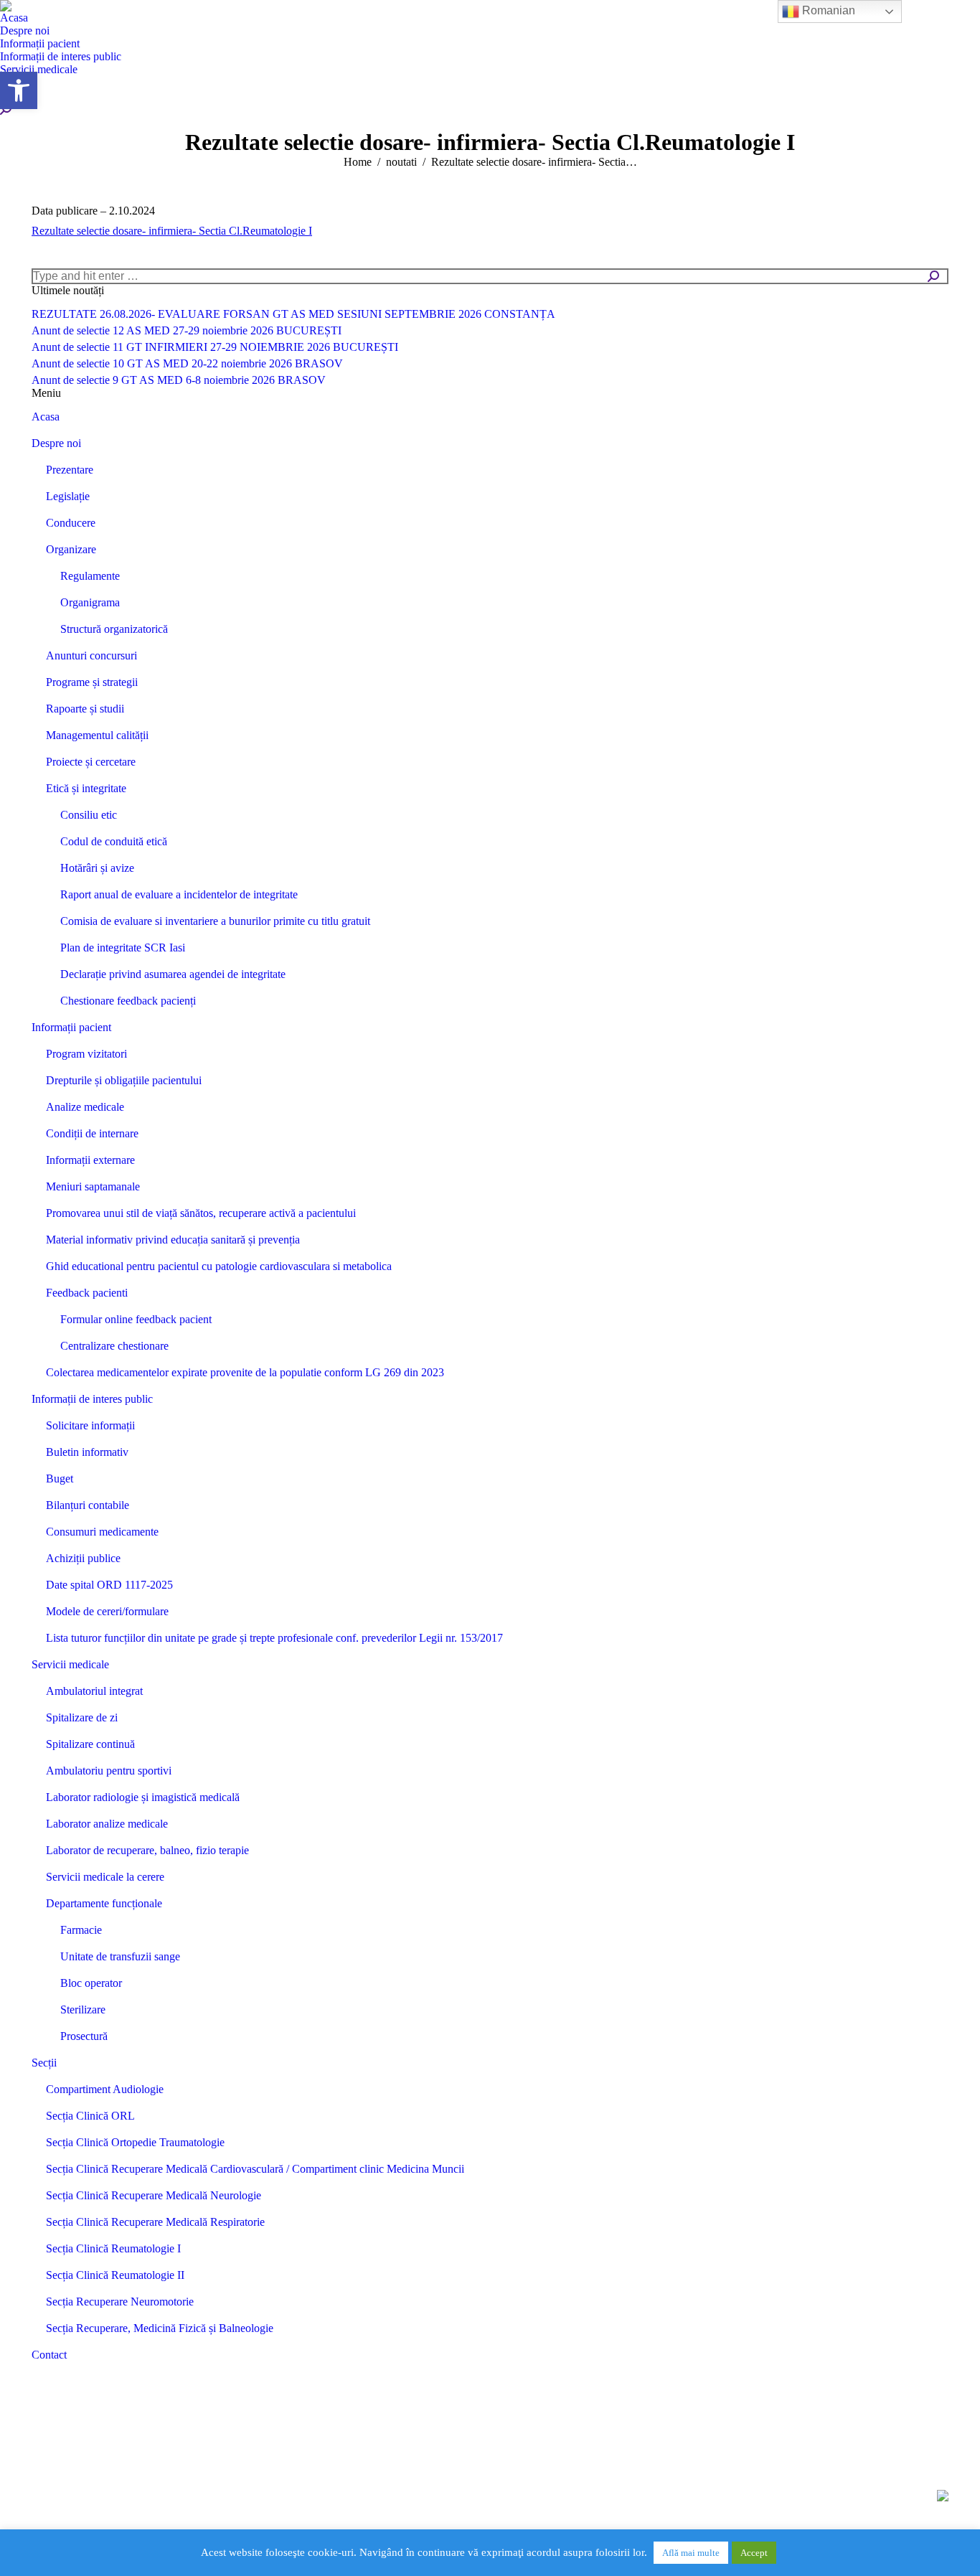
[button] (19, 90)
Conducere (71, 523)
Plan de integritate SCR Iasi (123, 948)
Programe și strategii (92, 682)
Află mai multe (691, 2553)
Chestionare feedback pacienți (128, 1001)
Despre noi (56, 443)
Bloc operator (91, 1983)
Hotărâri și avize (97, 868)
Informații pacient (71, 1027)
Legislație (68, 496)
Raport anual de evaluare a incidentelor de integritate (179, 894)
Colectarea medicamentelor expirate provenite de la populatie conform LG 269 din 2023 (245, 1372)
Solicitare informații (90, 1425)
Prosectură (84, 2036)
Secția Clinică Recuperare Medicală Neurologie (154, 2195)
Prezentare (70, 470)
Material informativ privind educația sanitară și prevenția (173, 1240)
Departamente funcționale (104, 1903)
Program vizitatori (86, 1054)
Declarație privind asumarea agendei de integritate (173, 974)
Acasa (46, 417)
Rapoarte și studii (85, 709)
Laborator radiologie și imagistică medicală (143, 1797)
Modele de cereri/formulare (107, 1611)
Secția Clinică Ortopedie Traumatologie (135, 2142)
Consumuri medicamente (102, 1532)
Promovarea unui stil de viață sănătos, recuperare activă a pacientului (201, 1213)
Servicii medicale (70, 1664)
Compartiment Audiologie (105, 2089)
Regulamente (90, 576)
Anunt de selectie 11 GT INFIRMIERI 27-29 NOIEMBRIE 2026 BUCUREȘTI (215, 347)
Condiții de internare (92, 1133)
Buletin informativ (87, 1452)
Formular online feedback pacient (136, 1319)
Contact (49, 2355)
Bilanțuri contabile (88, 1505)
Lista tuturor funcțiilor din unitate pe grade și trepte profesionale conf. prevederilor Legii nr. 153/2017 (274, 1638)
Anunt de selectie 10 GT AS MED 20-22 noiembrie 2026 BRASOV (187, 363)
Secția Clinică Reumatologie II (115, 2275)
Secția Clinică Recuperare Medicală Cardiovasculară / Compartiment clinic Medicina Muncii (255, 2169)
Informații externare (90, 1160)
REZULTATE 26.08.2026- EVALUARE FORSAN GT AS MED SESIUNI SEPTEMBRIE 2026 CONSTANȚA (293, 314)
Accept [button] (754, 2553)
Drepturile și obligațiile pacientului (124, 1080)
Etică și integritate (86, 788)
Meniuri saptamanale (93, 1186)
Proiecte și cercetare (91, 762)
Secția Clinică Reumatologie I (113, 2248)
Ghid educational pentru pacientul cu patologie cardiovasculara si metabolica (219, 1266)
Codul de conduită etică (114, 841)
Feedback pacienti (87, 1293)
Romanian (827, 10)
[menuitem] (14, 18)
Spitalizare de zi (82, 1717)
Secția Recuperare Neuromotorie (120, 2302)
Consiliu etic (89, 815)
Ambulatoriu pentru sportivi (109, 1771)
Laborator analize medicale (107, 1824)
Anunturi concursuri (91, 655)
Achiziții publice (83, 1558)
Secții (44, 2063)
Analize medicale (85, 1107)
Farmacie (81, 1930)
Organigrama (90, 602)
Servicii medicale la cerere (105, 1877)
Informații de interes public (92, 1399)
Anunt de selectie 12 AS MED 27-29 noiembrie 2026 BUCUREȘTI (187, 330)
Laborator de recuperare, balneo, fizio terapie (147, 1850)
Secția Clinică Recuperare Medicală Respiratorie (155, 2222)
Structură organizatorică (114, 629)
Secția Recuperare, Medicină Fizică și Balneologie (160, 2328)
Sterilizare (83, 2009)
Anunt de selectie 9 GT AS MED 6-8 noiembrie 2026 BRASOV (179, 380)
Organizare (71, 549)
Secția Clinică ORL (90, 2116)
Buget (60, 1479)
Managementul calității (97, 735)
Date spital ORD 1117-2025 (109, 1585)
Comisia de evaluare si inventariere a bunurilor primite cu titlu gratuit (215, 921)
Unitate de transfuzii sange (120, 1956)
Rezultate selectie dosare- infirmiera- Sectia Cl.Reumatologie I (172, 231)
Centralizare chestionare (114, 1346)
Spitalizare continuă (90, 1744)
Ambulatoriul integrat (94, 1691)
